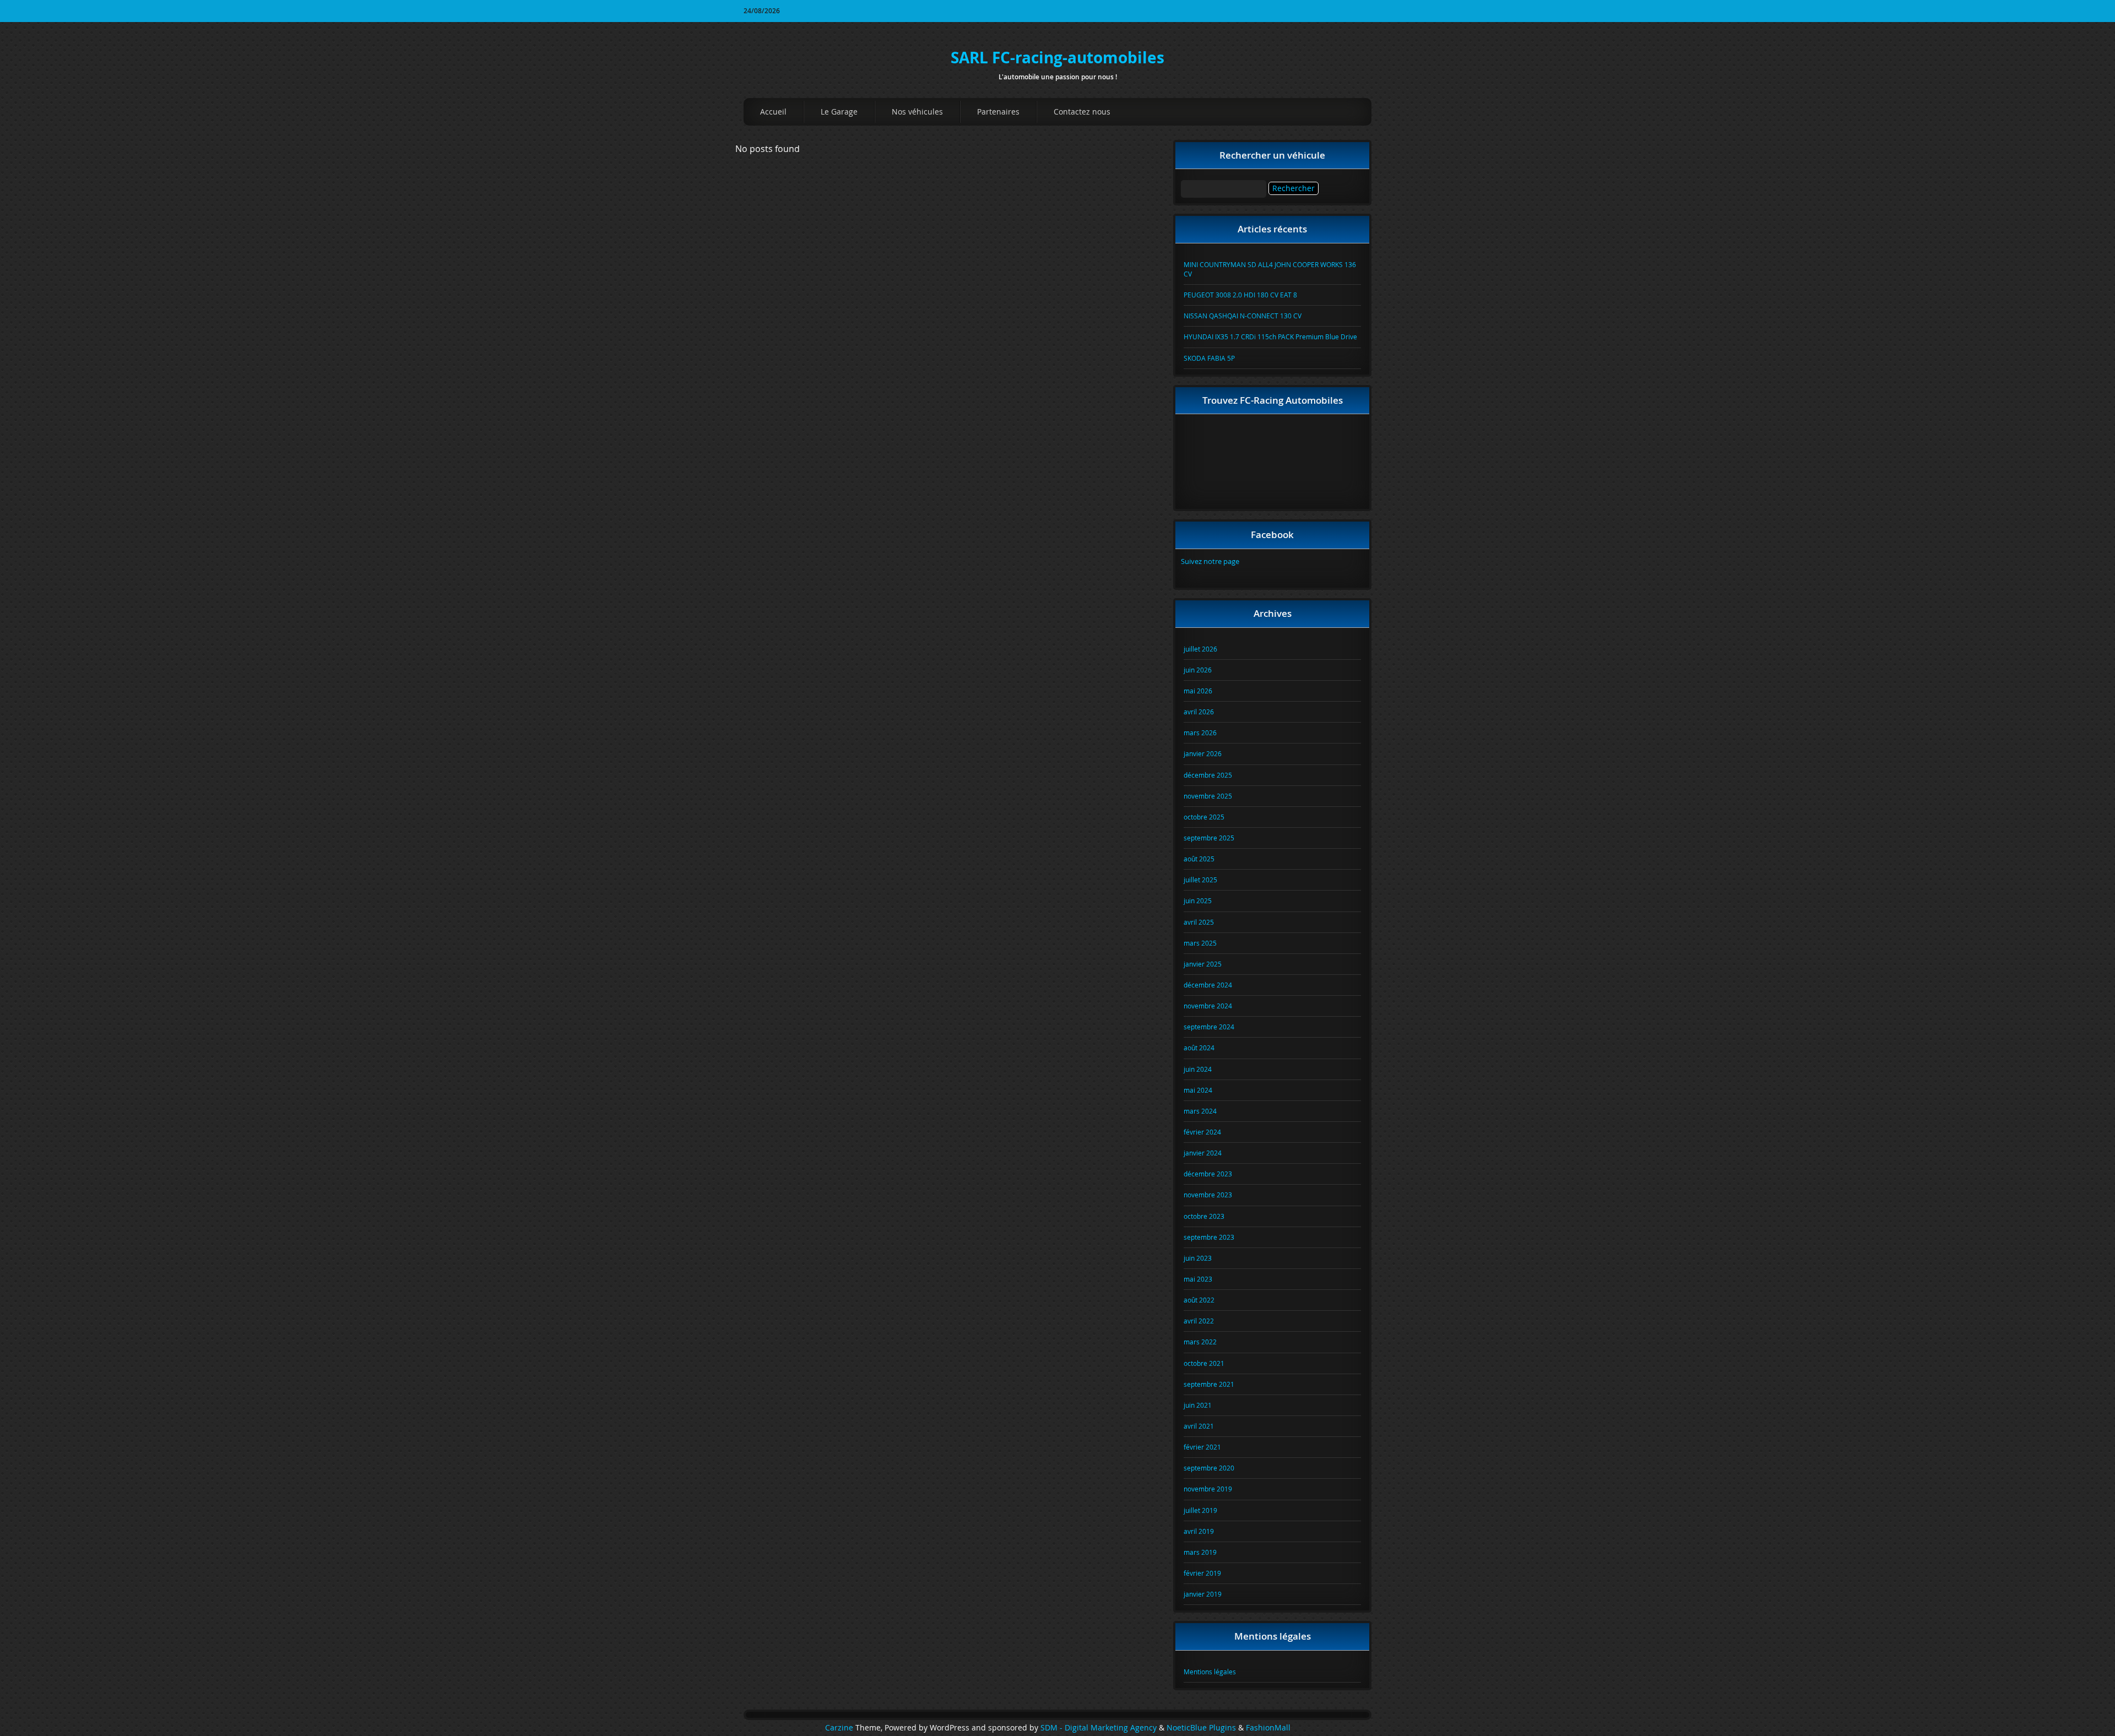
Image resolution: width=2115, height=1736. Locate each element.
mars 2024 (1200, 1111)
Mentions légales (1210, 1672)
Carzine (840, 1728)
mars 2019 (1200, 1552)
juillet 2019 (1200, 1510)
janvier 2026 (1203, 753)
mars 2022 (1200, 1342)
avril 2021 (1199, 1426)
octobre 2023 (1204, 1216)
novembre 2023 (1208, 1195)
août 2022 (1199, 1300)
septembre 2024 (1209, 1027)
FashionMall (1268, 1728)
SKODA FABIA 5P (1209, 358)
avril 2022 (1199, 1321)
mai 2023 (1198, 1279)
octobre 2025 (1204, 817)
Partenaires (998, 112)
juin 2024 (1198, 1069)
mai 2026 (1198, 691)
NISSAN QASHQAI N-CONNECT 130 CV (1243, 316)
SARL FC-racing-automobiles (1057, 58)
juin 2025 (1198, 900)
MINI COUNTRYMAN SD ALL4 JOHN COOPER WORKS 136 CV (1270, 269)
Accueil (773, 112)
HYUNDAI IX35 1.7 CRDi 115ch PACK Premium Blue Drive (1270, 337)
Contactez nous (1082, 112)
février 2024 (1202, 1132)
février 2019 (1202, 1573)
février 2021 (1202, 1447)
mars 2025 (1200, 943)
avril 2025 (1199, 922)
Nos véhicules (917, 112)
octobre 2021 (1204, 1363)
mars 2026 (1200, 733)
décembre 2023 (1208, 1174)
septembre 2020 (1209, 1468)
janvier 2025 (1203, 964)
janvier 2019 (1203, 1594)
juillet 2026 (1200, 649)
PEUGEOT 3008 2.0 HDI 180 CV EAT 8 (1240, 295)
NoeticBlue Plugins (1201, 1728)
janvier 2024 (1203, 1153)
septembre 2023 (1209, 1237)
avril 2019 (1199, 1531)
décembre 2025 (1208, 775)
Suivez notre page (1210, 561)
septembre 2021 (1209, 1384)
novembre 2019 (1208, 1489)
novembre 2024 (1208, 1006)
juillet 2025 (1200, 880)
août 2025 (1199, 859)
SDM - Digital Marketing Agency (1099, 1728)
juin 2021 (1198, 1405)
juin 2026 (1198, 670)
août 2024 (1199, 1048)
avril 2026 (1199, 712)
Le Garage (839, 112)
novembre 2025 (1208, 796)
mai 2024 (1198, 1090)
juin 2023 (1198, 1258)
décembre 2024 (1208, 985)
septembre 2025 (1209, 838)
